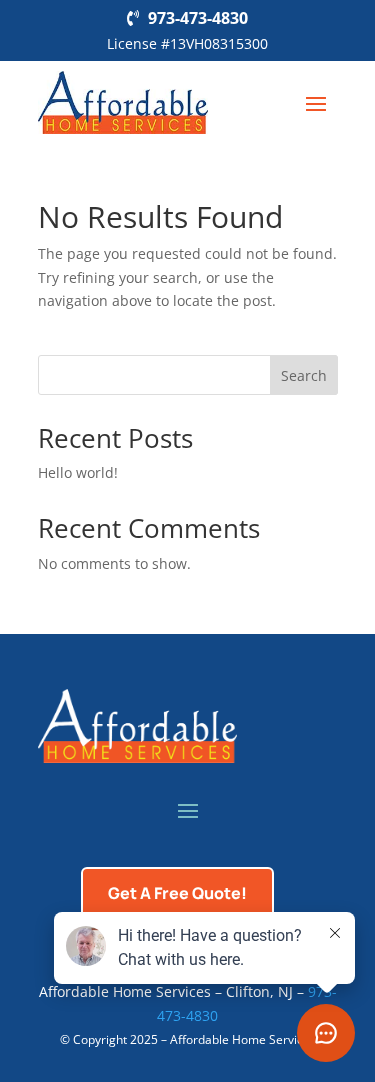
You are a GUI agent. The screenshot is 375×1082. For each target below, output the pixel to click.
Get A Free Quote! (177, 893)
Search (304, 375)
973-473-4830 (198, 18)
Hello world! (78, 472)
